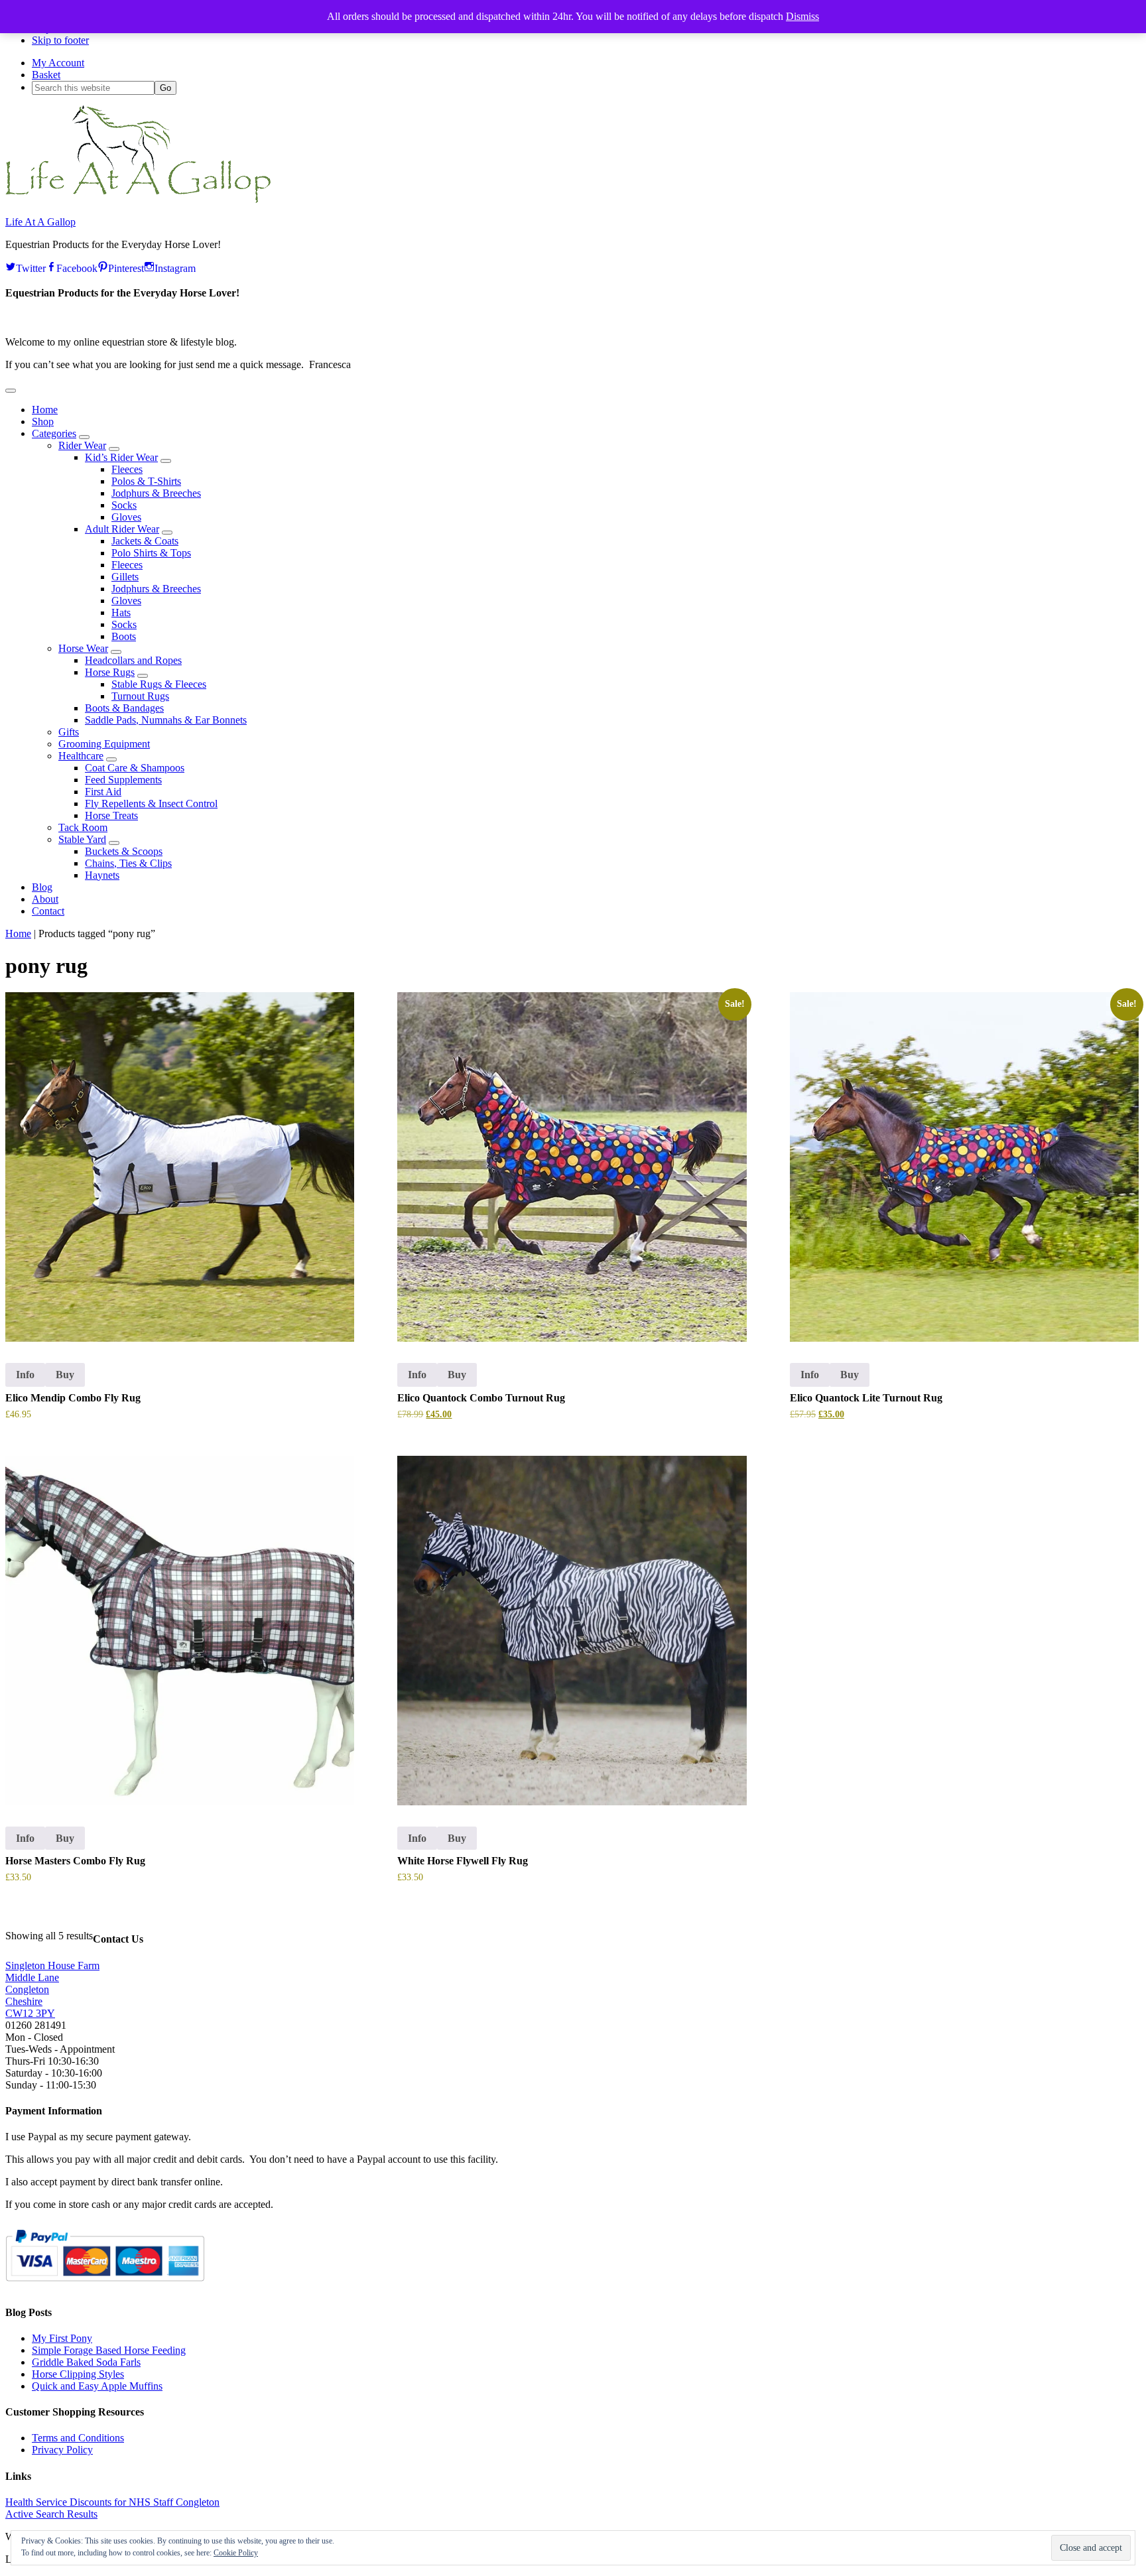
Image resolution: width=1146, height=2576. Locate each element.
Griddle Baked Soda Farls (86, 2362)
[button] (11, 391)
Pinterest (126, 267)
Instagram (175, 267)
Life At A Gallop (40, 222)
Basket (46, 75)
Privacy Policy (62, 2450)
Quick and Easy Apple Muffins (97, 2386)
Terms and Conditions (78, 2438)
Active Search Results (51, 2514)
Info (25, 1375)
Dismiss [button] (802, 16)
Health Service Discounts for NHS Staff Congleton (112, 2502)
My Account (58, 63)
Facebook (77, 267)
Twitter (31, 267)
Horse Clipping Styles (78, 2374)
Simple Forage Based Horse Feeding (109, 2350)
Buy (65, 1375)
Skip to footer (60, 40)
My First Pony (62, 2338)
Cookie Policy (236, 2553)
